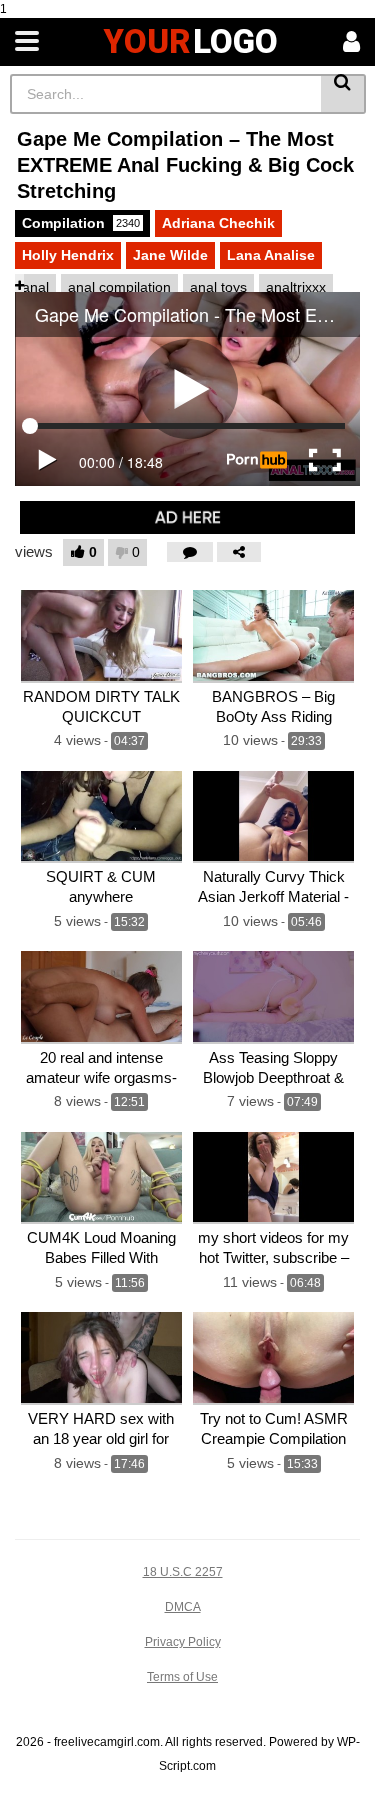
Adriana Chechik (218, 223)
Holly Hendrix (68, 255)
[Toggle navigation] (27, 42)
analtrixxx (296, 287)
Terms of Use (182, 1677)
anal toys (218, 287)
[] (343, 94)
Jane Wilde (170, 255)
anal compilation (119, 287)
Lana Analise (271, 255)
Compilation (81, 223)
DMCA (183, 1607)
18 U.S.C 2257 (183, 1572)
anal (35, 287)
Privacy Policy (183, 1642)
